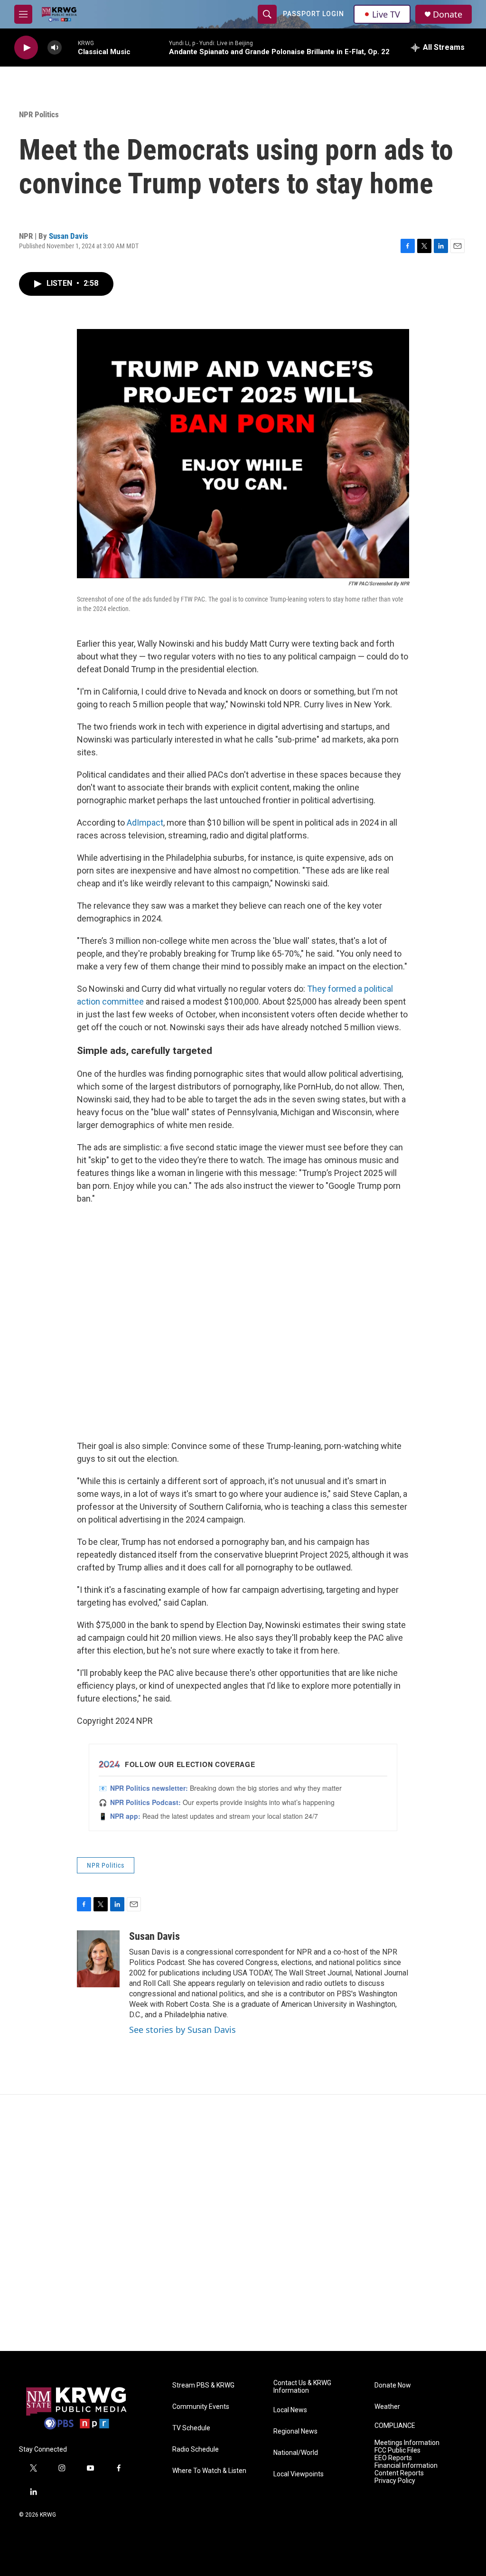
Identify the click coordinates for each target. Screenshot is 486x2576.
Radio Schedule (196, 2449)
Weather (387, 2407)
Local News (290, 2410)
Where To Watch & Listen (209, 2471)
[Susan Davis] (98, 1959)
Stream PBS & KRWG (203, 2385)
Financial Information (406, 2466)
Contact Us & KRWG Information (302, 2387)
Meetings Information (407, 2443)
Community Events (201, 2407)
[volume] (55, 48)
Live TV (386, 14)
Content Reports (399, 2473)
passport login (313, 14)
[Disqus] (243, 2223)
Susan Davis (69, 236)
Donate (448, 14)
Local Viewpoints (299, 2474)
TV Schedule (191, 2428)
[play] (26, 48)
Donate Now (393, 2385)
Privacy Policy (395, 2481)
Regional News (295, 2431)
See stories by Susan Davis (182, 2030)
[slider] (70, 47)
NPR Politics (39, 114)
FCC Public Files (397, 2450)
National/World (296, 2453)
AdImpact (145, 823)
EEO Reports (393, 2458)
